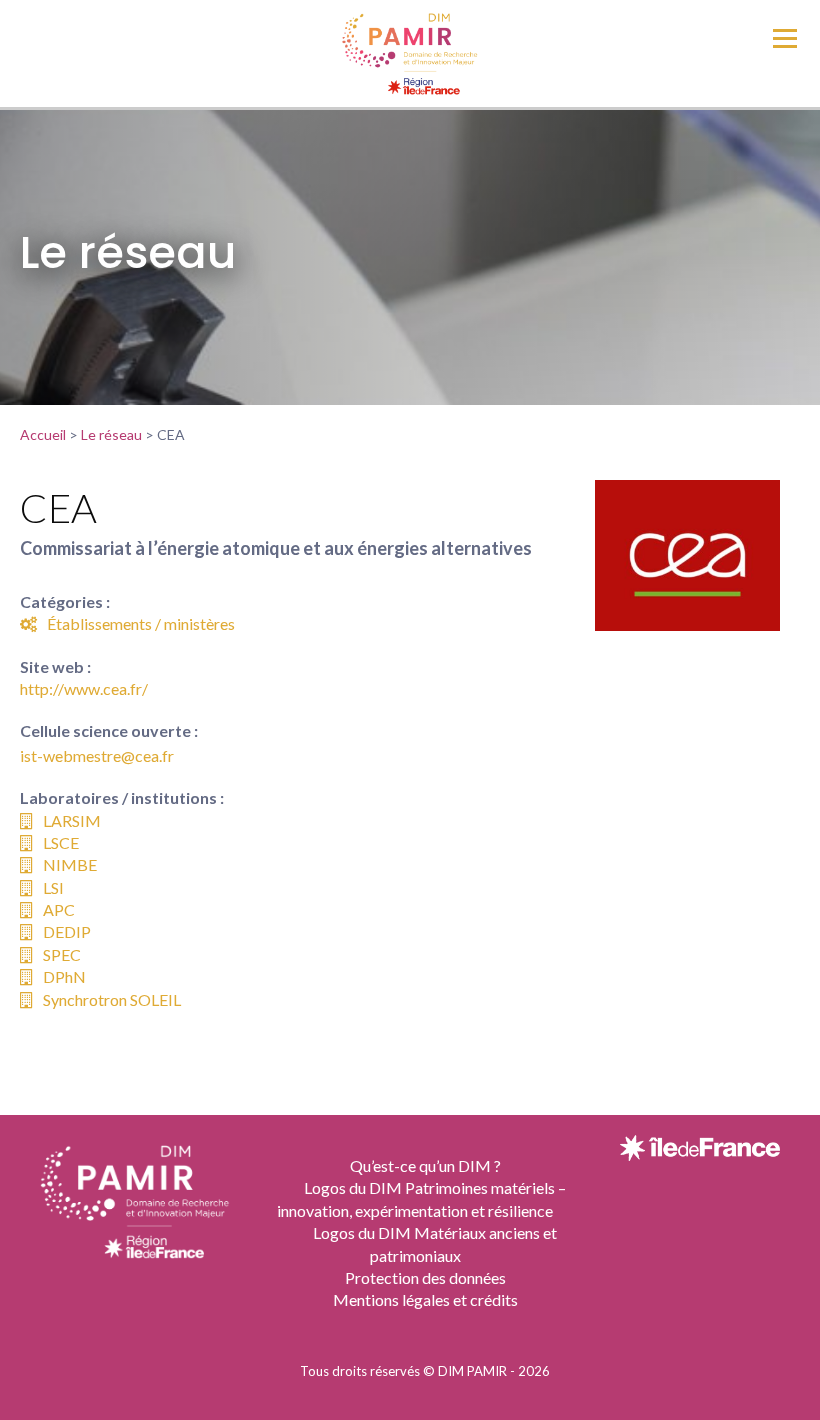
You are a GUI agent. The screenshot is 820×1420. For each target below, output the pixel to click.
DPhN (64, 976)
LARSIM (72, 820)
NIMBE (70, 864)
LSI (53, 887)
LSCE (61, 842)
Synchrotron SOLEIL (112, 999)
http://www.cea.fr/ (84, 688)
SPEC (62, 954)
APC (59, 909)
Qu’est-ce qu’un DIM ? (425, 1165)
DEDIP (67, 931)
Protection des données (425, 1277)
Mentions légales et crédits (425, 1299)
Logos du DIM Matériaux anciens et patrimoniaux (435, 1243)
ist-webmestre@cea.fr (97, 755)
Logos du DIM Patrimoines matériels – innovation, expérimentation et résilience (421, 1198)
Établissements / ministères (141, 623)
